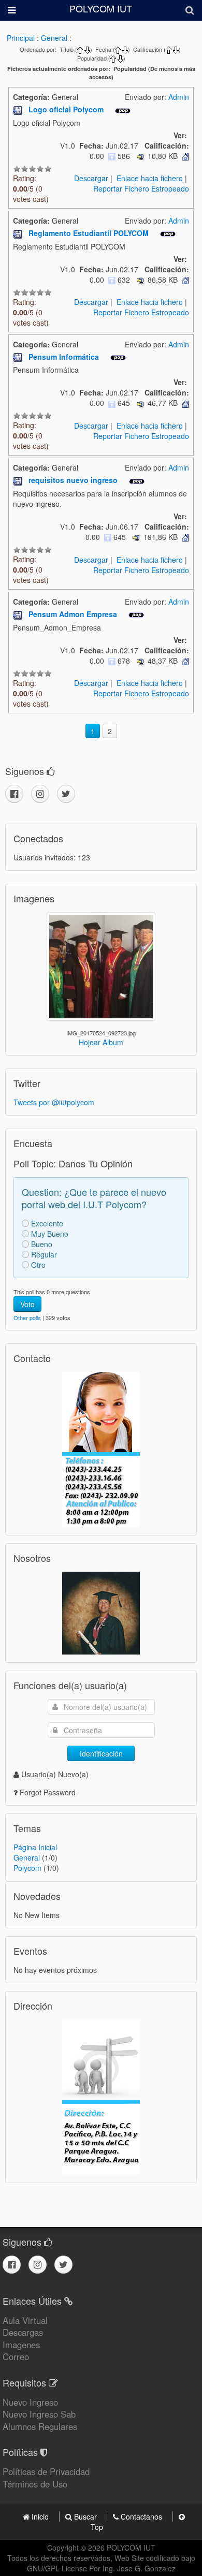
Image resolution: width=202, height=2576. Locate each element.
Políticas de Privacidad (46, 2471)
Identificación (101, 1753)
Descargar (91, 178)
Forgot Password (48, 1792)
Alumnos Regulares (40, 2426)
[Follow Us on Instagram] (40, 794)
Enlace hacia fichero (150, 178)
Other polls (27, 1318)
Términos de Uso (35, 2484)
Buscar (85, 2516)
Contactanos (141, 2516)
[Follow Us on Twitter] (66, 794)
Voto (27, 1304)
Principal (21, 38)
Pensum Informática (65, 357)
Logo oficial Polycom (67, 109)
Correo (16, 2357)
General (54, 38)
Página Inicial (35, 1847)
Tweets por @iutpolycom (54, 1102)
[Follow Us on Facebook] (14, 794)
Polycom (27, 1868)
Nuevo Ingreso (30, 2402)
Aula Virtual (25, 2320)
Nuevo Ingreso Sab (39, 2414)
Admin (179, 97)
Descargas (23, 2332)
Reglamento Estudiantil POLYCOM (90, 233)
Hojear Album (101, 1042)
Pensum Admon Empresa (74, 614)
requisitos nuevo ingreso (74, 480)
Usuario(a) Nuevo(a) (55, 1774)
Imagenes (21, 2345)
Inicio (40, 2516)
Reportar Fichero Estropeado (141, 188)
